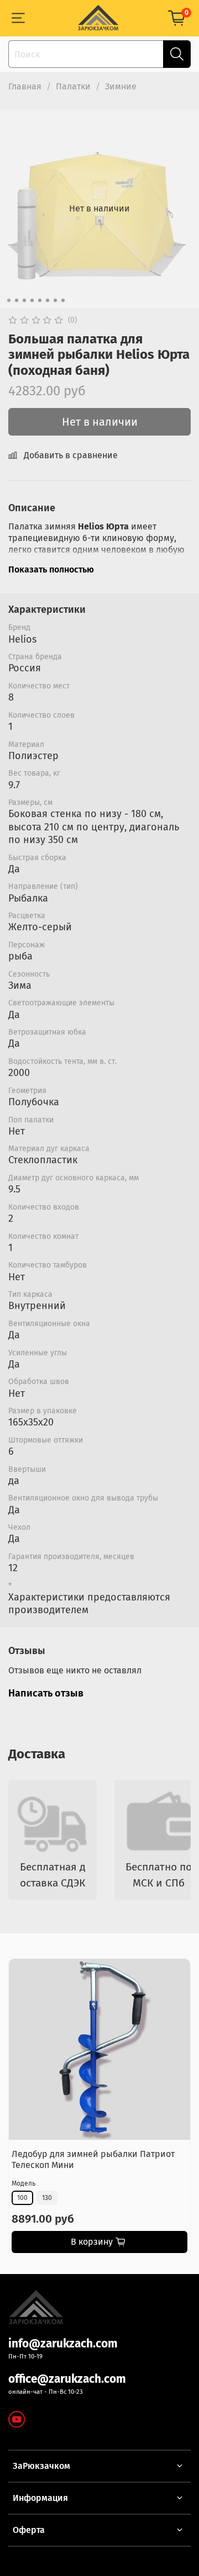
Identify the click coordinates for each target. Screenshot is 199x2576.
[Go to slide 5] (40, 300)
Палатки (73, 86)
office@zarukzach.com (67, 2379)
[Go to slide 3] (24, 300)
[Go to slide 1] (9, 300)
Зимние (121, 86)
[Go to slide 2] (17, 300)
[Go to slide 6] (48, 300)
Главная (25, 86)
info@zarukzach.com (63, 2344)
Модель (23, 2183)
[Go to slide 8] (63, 300)
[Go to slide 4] (32, 300)
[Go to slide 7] (55, 300)
